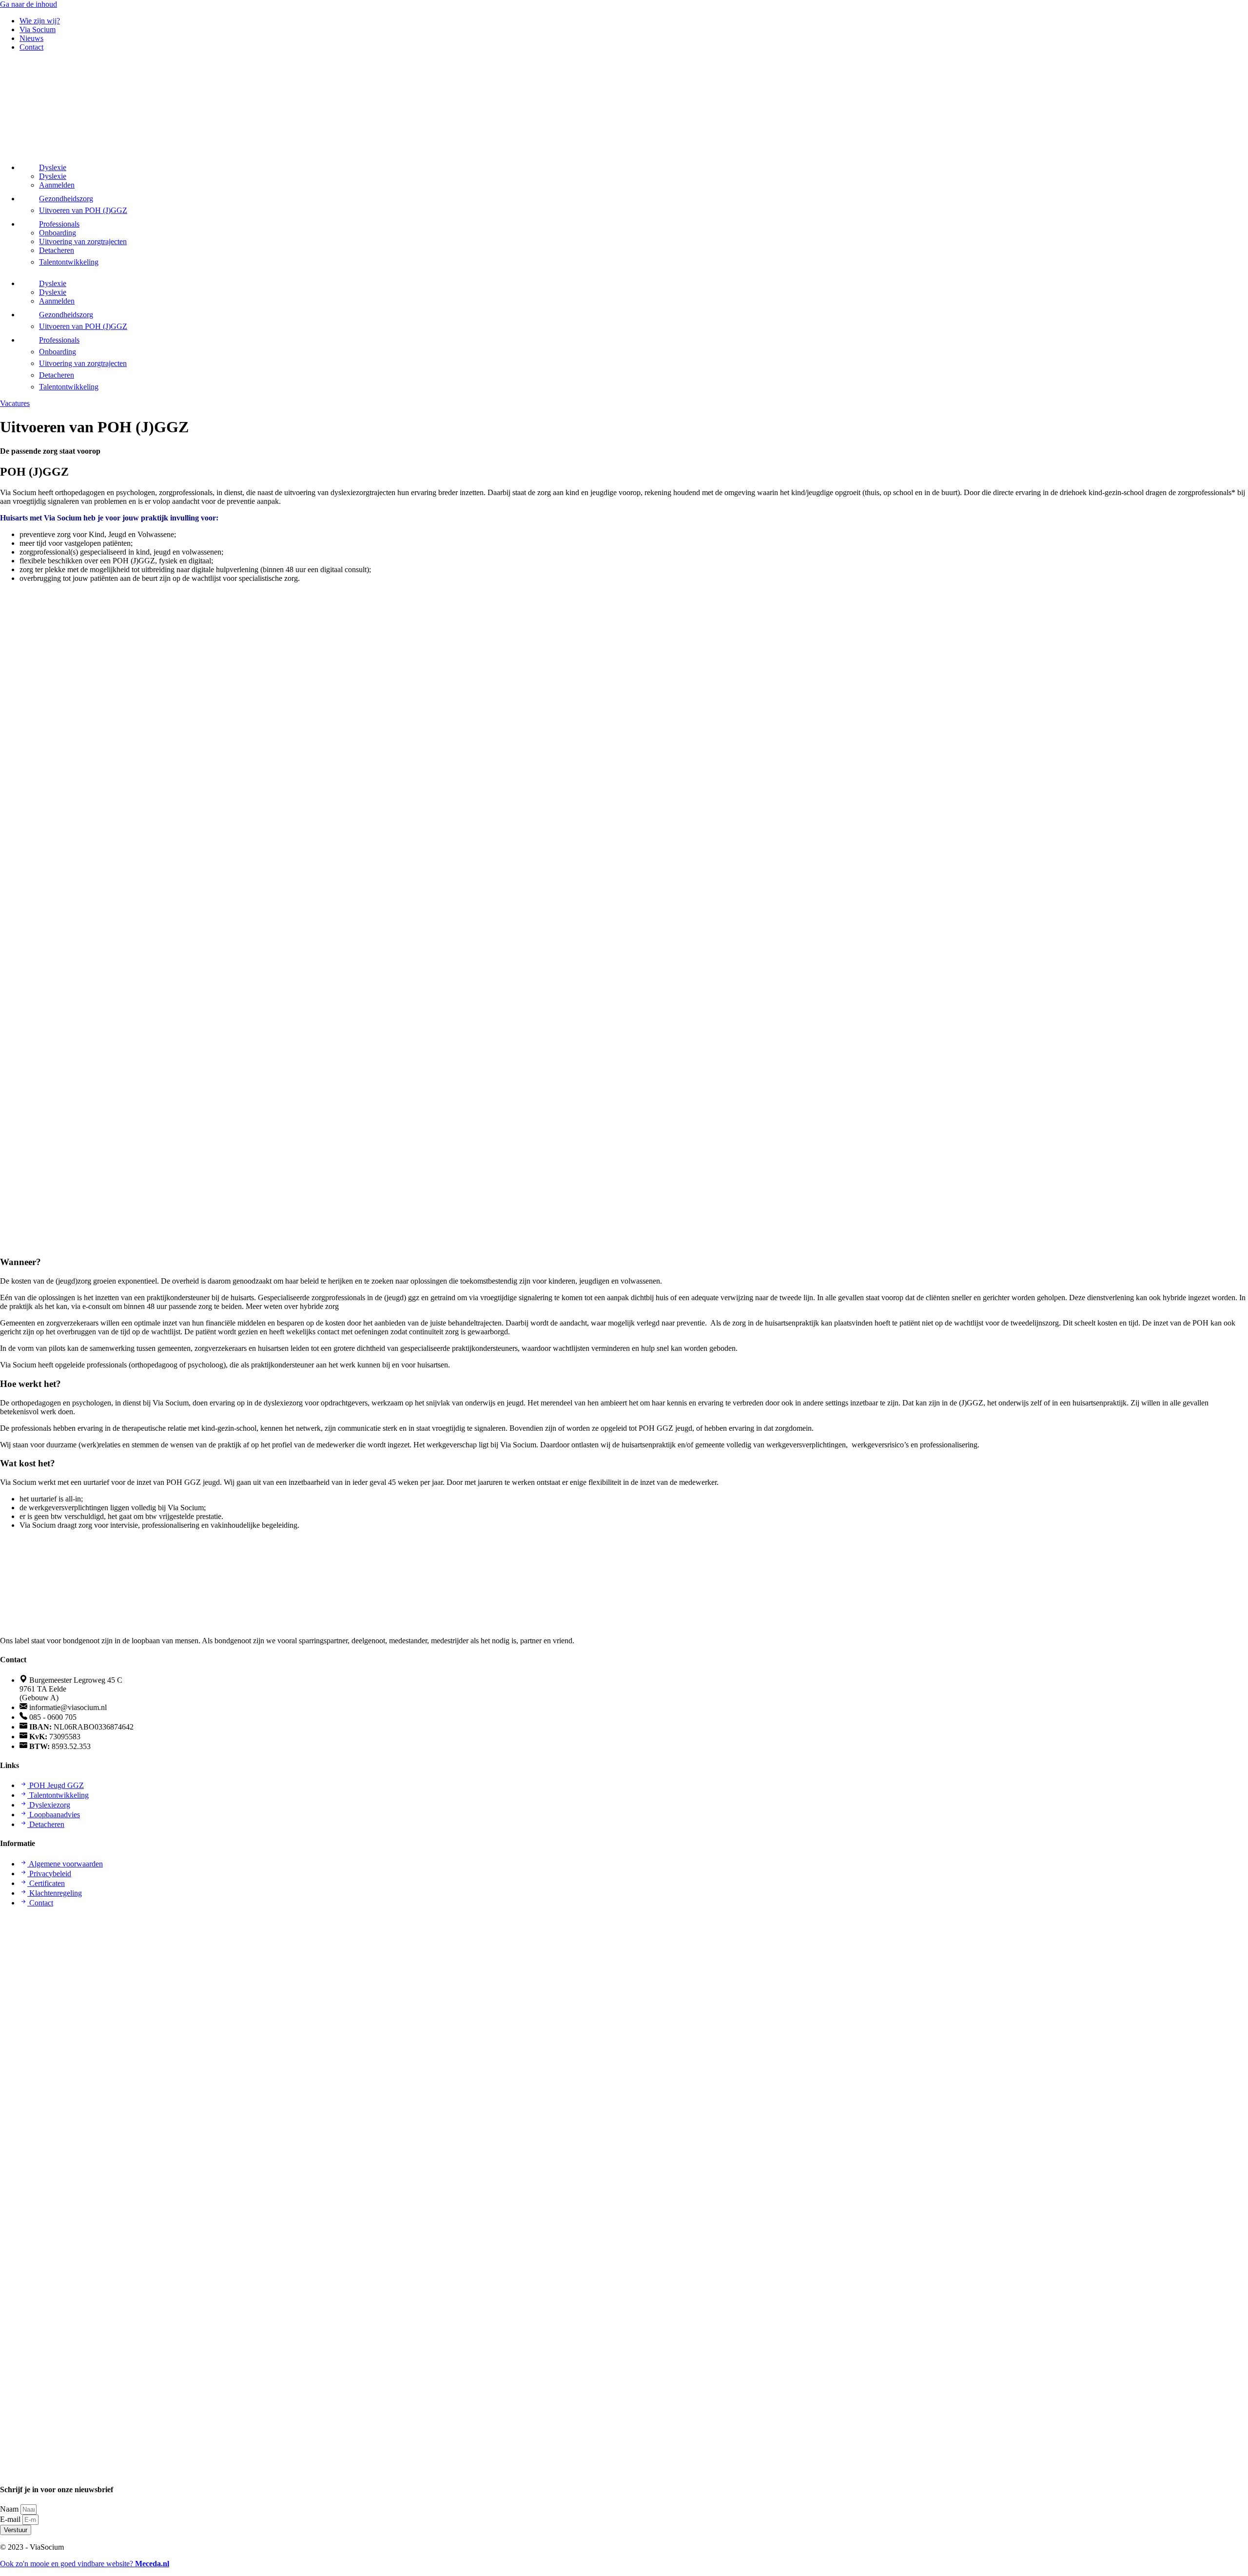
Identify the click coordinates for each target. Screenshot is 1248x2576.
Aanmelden (57, 185)
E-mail (11, 2519)
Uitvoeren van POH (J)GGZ (83, 210)
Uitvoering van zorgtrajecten (83, 241)
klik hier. (355, 1306)
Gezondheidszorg (66, 199)
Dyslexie (53, 167)
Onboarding (58, 233)
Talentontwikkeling (69, 262)
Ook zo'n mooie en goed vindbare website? (85, 2564)
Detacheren (57, 250)
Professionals (59, 224)
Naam (10, 2509)
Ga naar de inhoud (29, 4)
